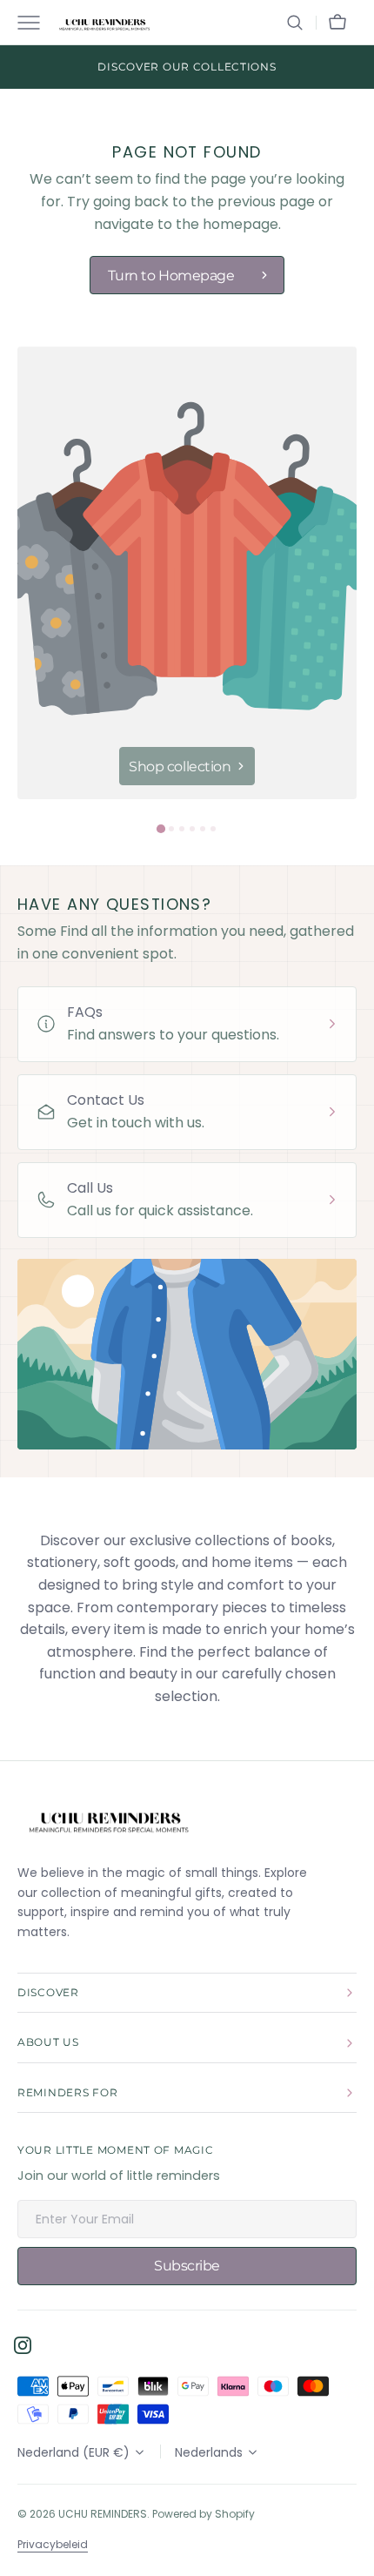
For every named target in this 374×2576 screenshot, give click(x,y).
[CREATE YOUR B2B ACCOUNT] (187, 67)
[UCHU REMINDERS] (104, 23)
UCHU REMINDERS (103, 2514)
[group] (187, 573)
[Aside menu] (35, 23)
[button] (295, 23)
